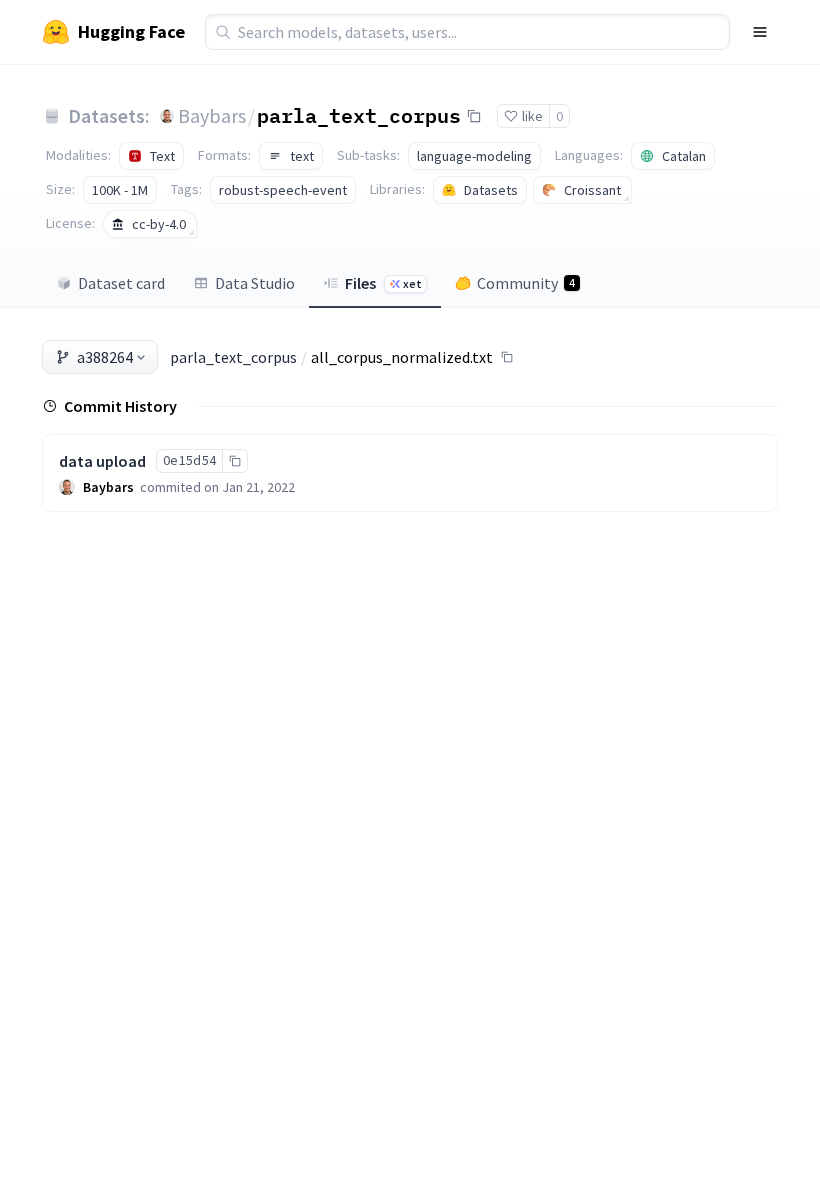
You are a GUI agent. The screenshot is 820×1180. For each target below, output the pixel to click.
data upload (102, 461)
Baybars (212, 115)
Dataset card (121, 283)
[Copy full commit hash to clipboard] (234, 461)
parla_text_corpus (359, 115)
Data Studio (255, 283)
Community (526, 283)
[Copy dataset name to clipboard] (474, 116)
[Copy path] (507, 357)
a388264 (105, 357)
